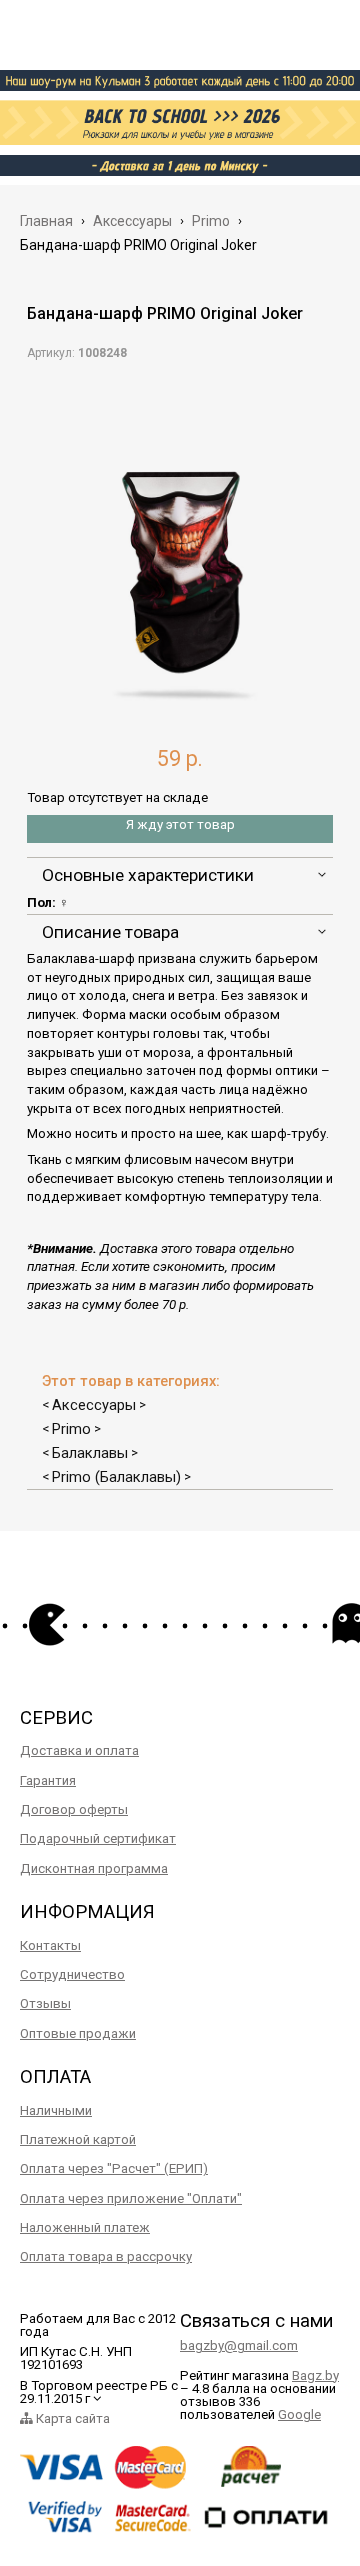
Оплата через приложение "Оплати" (131, 2198)
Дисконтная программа (94, 1868)
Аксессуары (94, 1405)
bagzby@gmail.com (239, 2345)
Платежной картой (78, 2139)
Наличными (56, 2110)
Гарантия (48, 1780)
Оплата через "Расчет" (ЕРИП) (114, 2168)
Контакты (50, 1945)
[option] (180, 545)
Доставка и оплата (79, 1750)
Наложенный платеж (85, 2227)
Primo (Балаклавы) (116, 1477)
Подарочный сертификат (98, 1838)
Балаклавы (90, 1453)
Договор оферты (74, 1809)
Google (299, 2414)
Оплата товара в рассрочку (106, 2256)
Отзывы (45, 2003)
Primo (71, 1429)
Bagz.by (315, 2375)
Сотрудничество (72, 1974)
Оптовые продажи (78, 2033)
